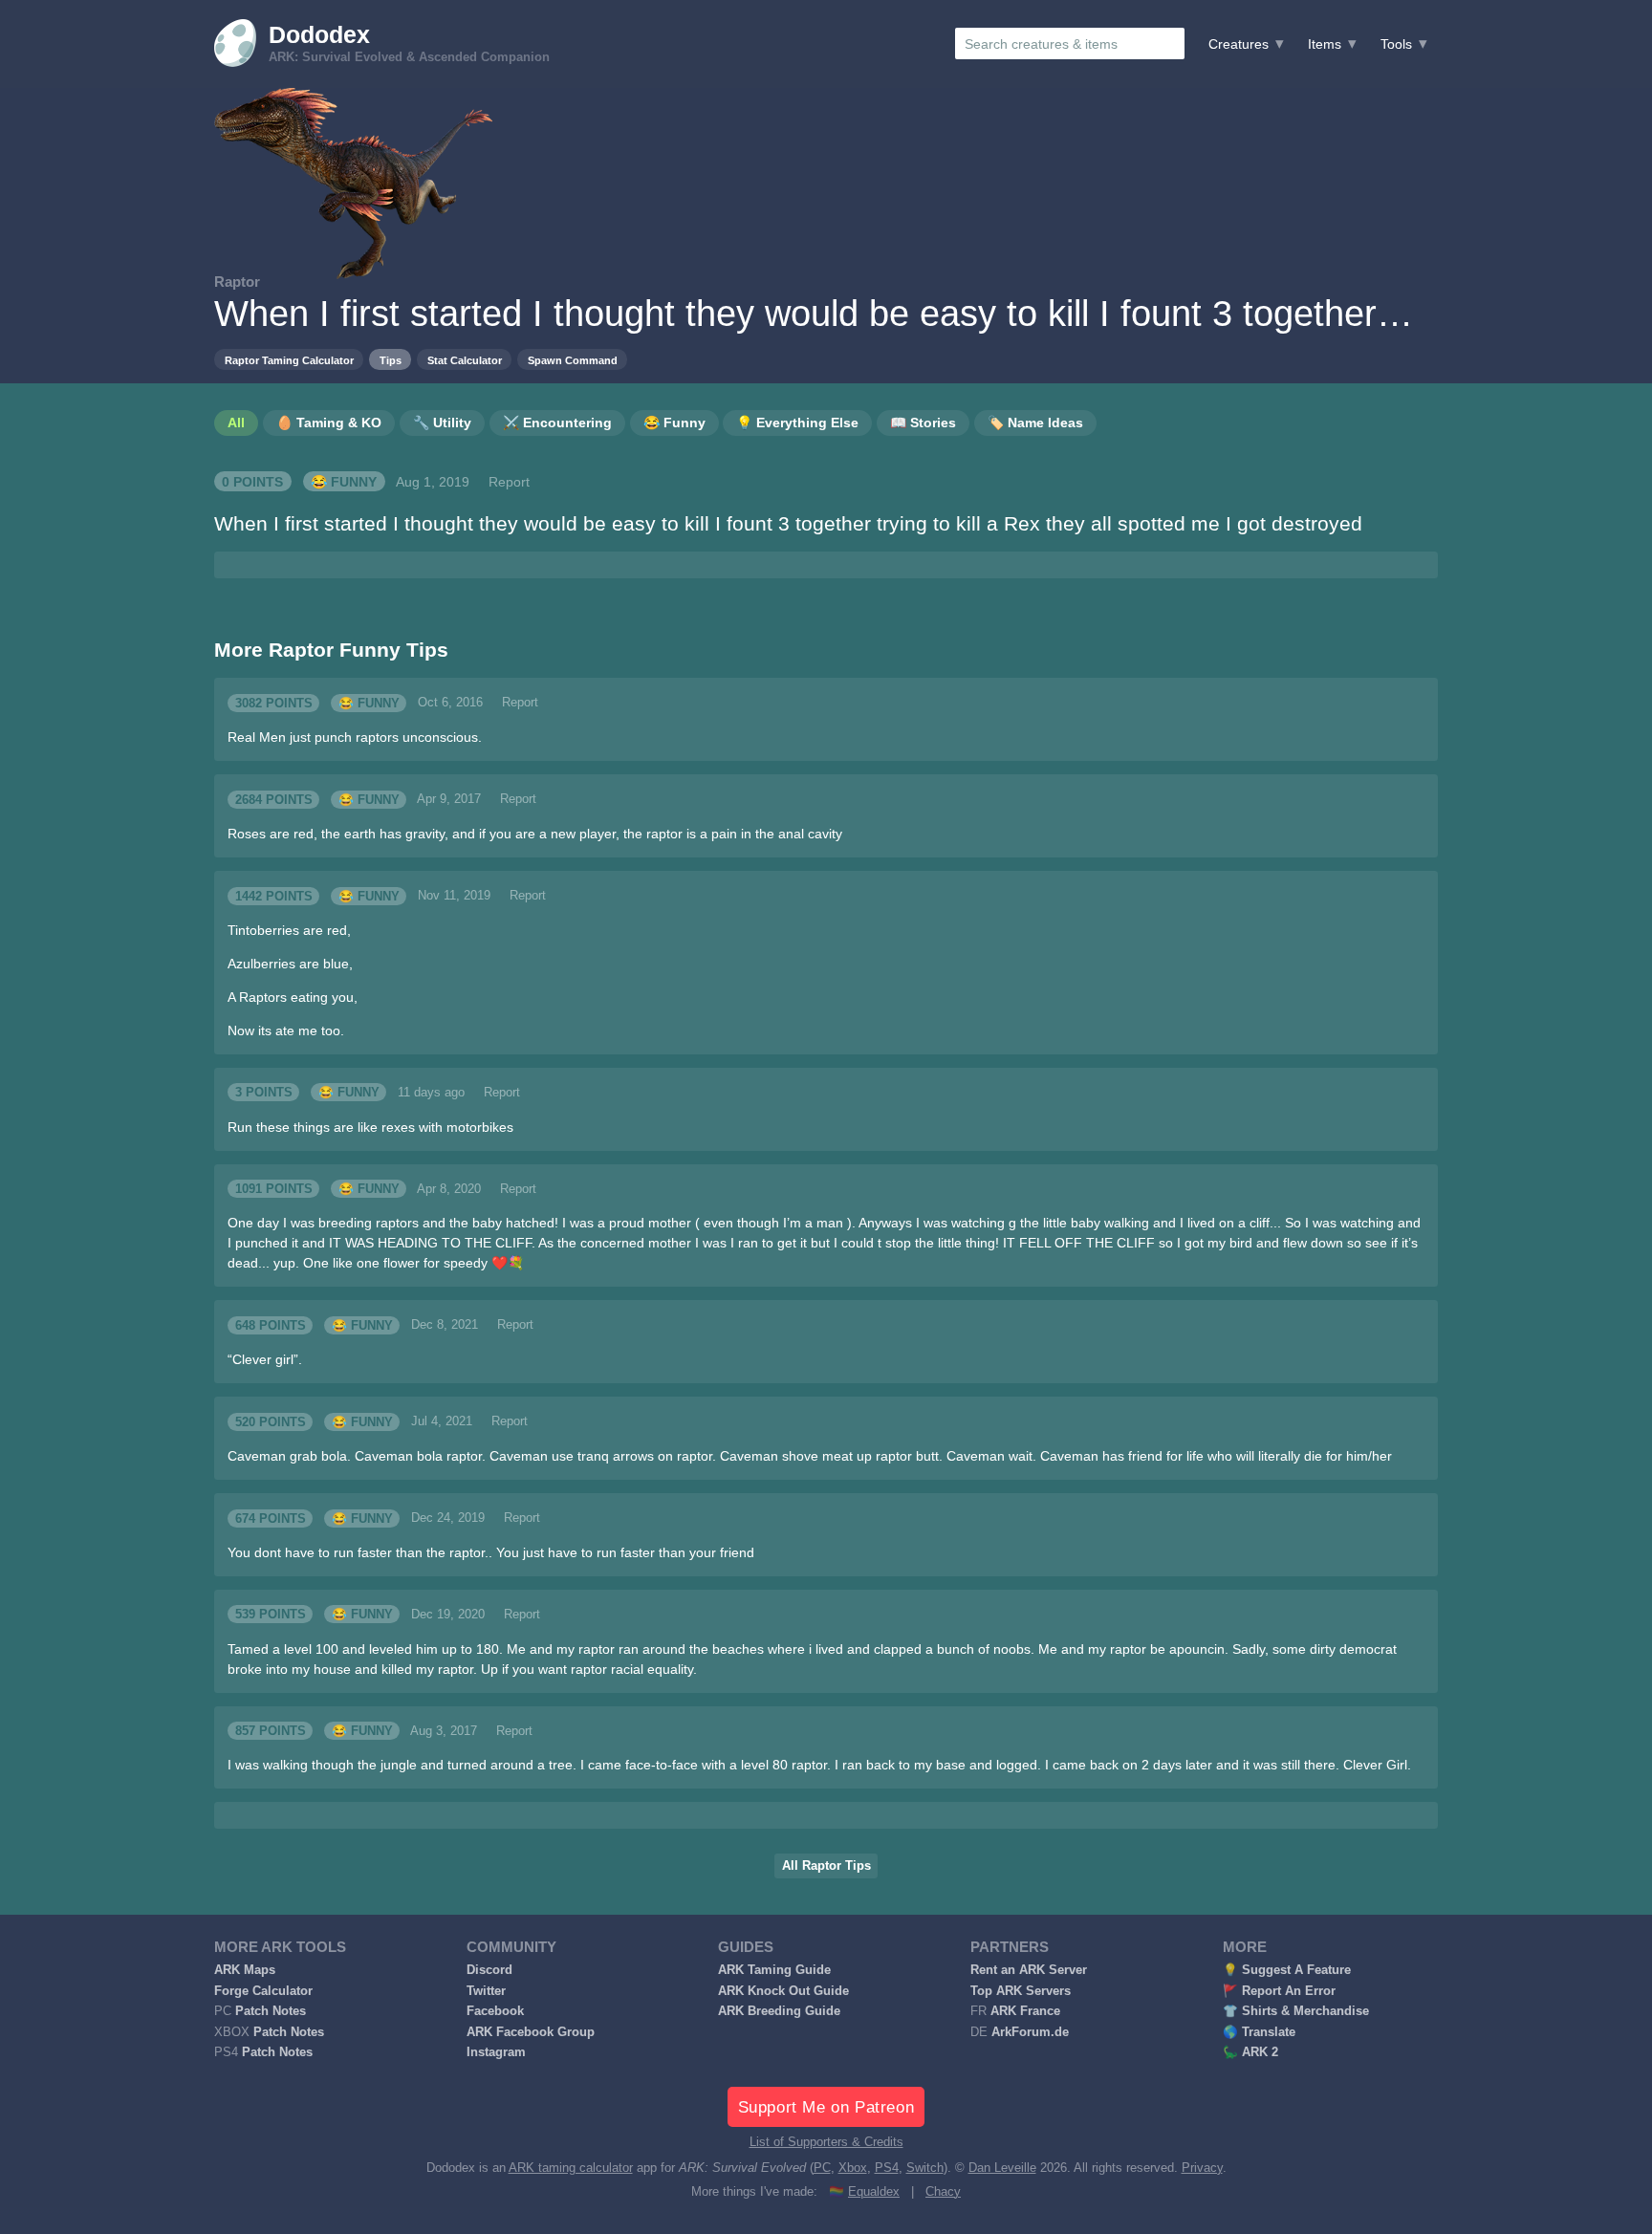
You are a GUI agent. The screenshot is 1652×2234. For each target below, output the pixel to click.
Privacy (1202, 2168)
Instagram (496, 2052)
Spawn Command (573, 360)
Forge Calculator (263, 1991)
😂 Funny (344, 482)
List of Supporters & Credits (826, 2142)
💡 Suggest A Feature (1287, 1970)
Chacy (943, 2192)
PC (822, 2168)
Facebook (495, 2011)
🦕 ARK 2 (1250, 2052)
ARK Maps (245, 1970)
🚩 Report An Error (1279, 1991)
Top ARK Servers (1021, 1991)
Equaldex (874, 2192)
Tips (391, 360)
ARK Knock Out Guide (783, 1991)
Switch (925, 2168)
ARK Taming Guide (774, 1970)
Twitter (486, 1991)
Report (509, 482)
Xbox (853, 2168)
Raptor (237, 282)
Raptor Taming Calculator (289, 360)
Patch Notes (271, 2011)
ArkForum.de (1030, 2032)
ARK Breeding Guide (779, 2011)
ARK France (1025, 2011)
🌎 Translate (1259, 2032)
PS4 (887, 2168)
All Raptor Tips (826, 1866)
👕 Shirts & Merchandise (1296, 2011)
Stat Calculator (465, 360)
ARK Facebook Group (531, 2032)
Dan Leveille (1002, 2168)
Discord (489, 1970)
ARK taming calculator (571, 2168)
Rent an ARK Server (1029, 1970)
